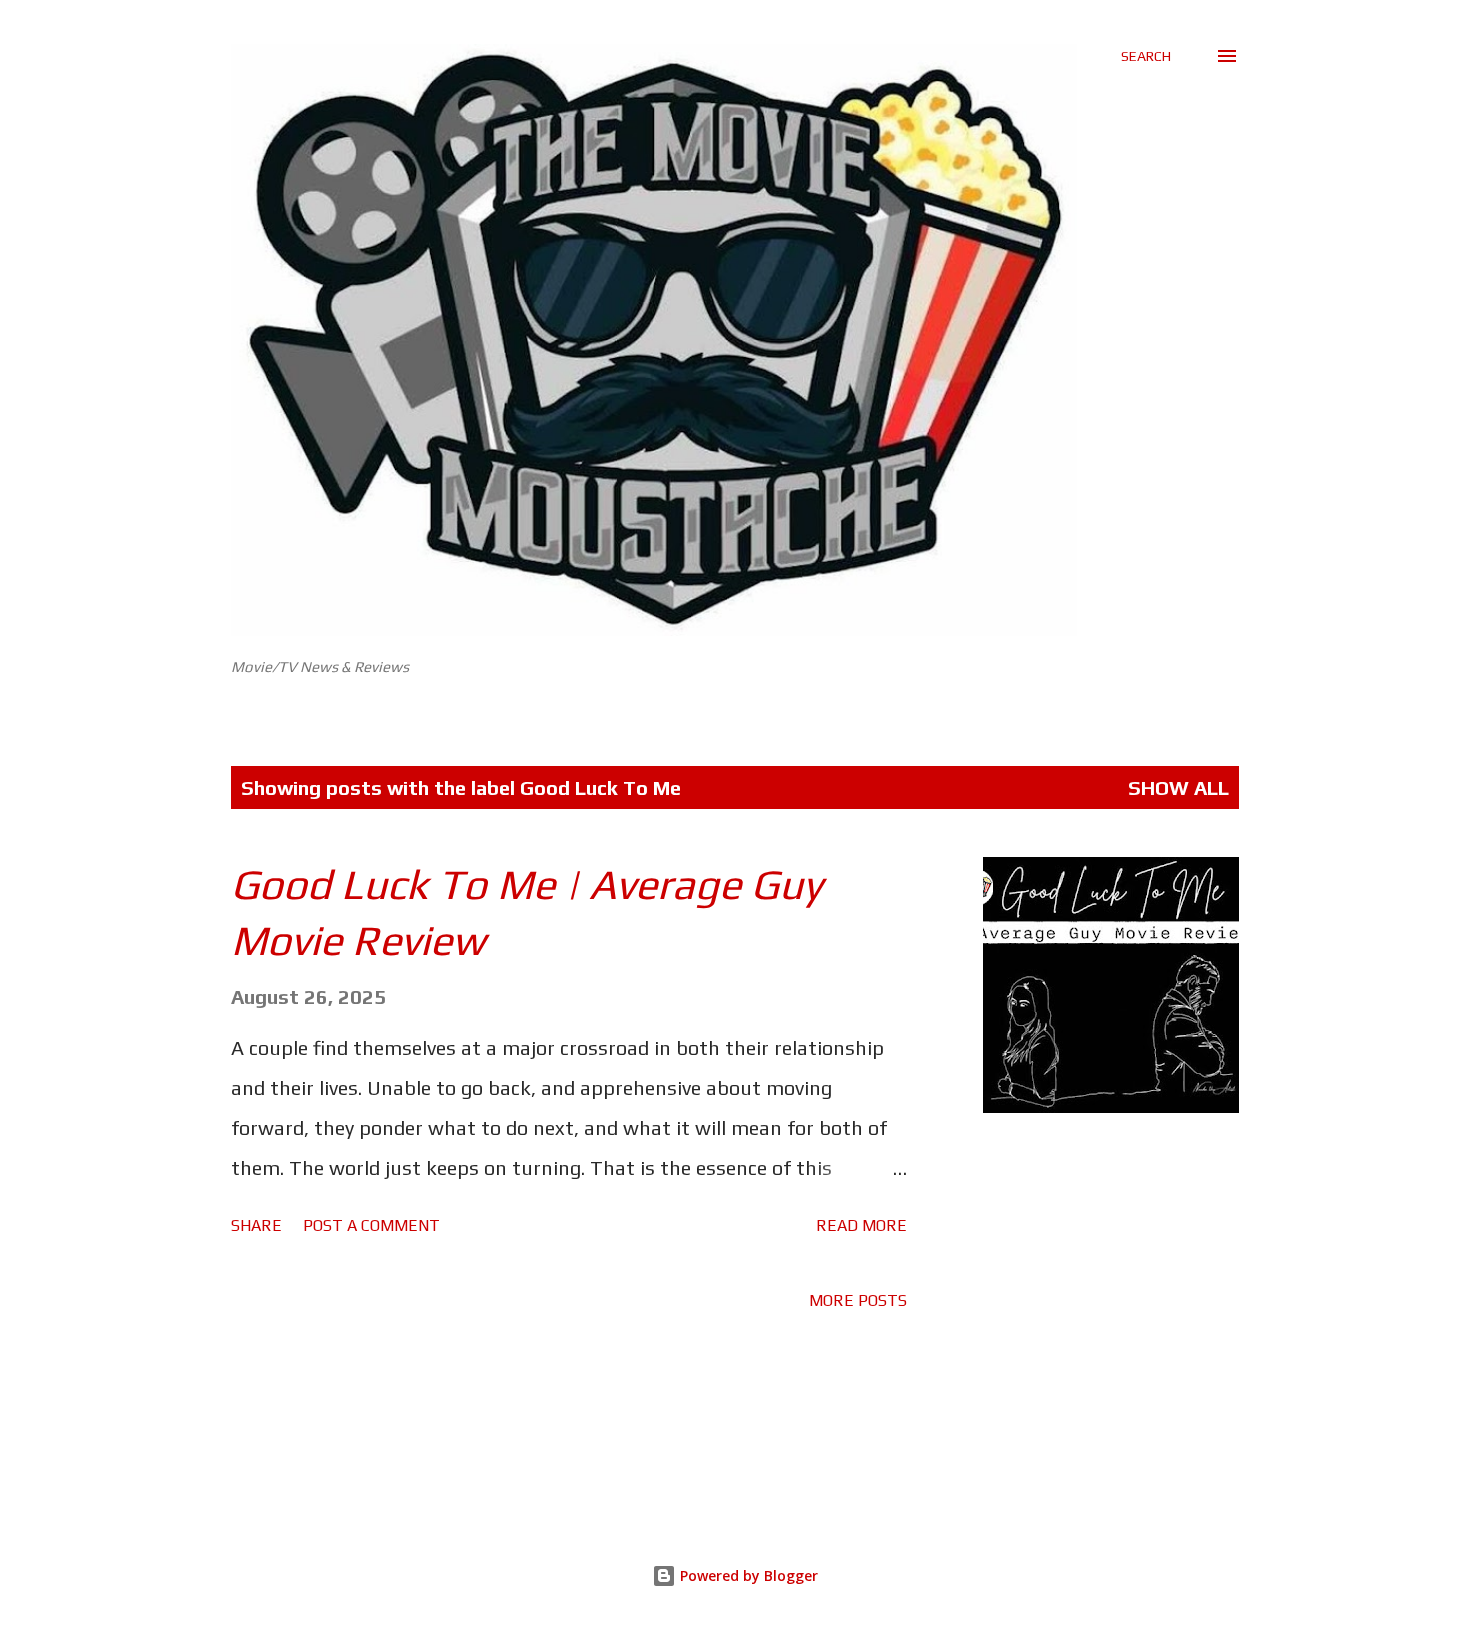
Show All (1178, 787)
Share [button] (256, 1225)
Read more (861, 1225)
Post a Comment (371, 1225)
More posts (858, 1300)
